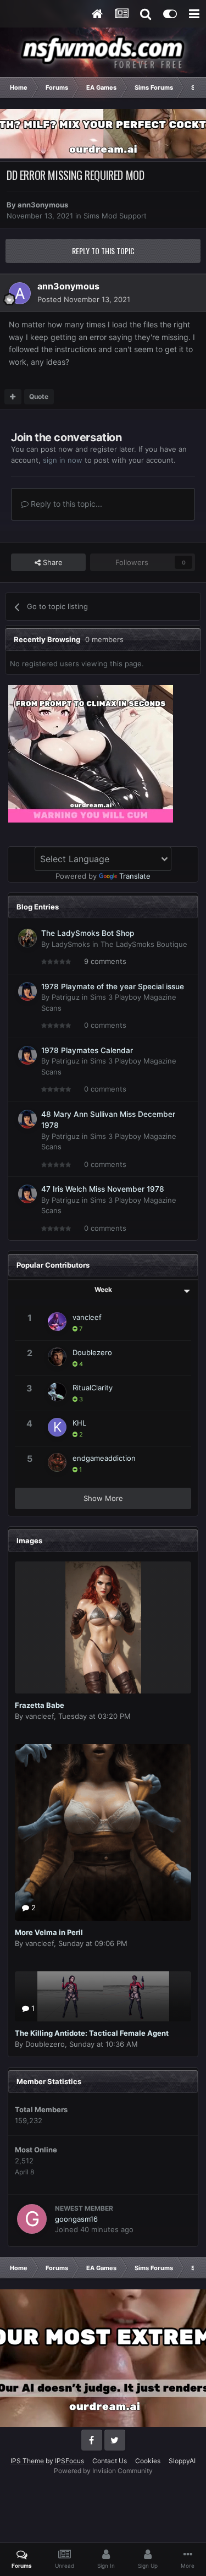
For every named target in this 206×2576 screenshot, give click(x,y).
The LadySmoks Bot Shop (88, 933)
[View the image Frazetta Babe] (103, 1627)
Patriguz (66, 997)
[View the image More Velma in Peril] (103, 1832)
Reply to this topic (103, 251)
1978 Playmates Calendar (87, 1050)
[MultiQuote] (13, 397)
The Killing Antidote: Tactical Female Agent (92, 2033)
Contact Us (110, 2461)
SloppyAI (182, 2461)
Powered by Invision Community (103, 2471)
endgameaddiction (104, 1458)
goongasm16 (76, 2219)
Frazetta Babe (40, 1705)
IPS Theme (27, 2461)
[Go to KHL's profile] (57, 1427)
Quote (39, 396)
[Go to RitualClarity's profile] (57, 1392)
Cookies (148, 2461)
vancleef (87, 1317)
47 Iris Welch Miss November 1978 (103, 1189)
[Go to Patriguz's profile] (27, 991)
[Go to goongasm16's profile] (32, 2219)
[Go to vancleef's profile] (57, 1322)
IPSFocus (69, 2461)
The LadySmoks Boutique (144, 944)
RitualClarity (93, 1388)
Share (52, 562)
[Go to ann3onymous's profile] (20, 293)
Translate (135, 876)
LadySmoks (71, 944)
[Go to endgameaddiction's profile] (57, 1462)
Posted (84, 299)
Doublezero (92, 1352)
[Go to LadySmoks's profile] (27, 938)
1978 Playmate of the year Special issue (113, 986)
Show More (103, 1498)
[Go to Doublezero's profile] (57, 1357)
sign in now (63, 460)
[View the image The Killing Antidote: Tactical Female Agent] (103, 1996)
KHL (79, 1423)
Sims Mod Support (115, 216)
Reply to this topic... (65, 504)
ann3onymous (43, 205)
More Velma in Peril (49, 1932)
